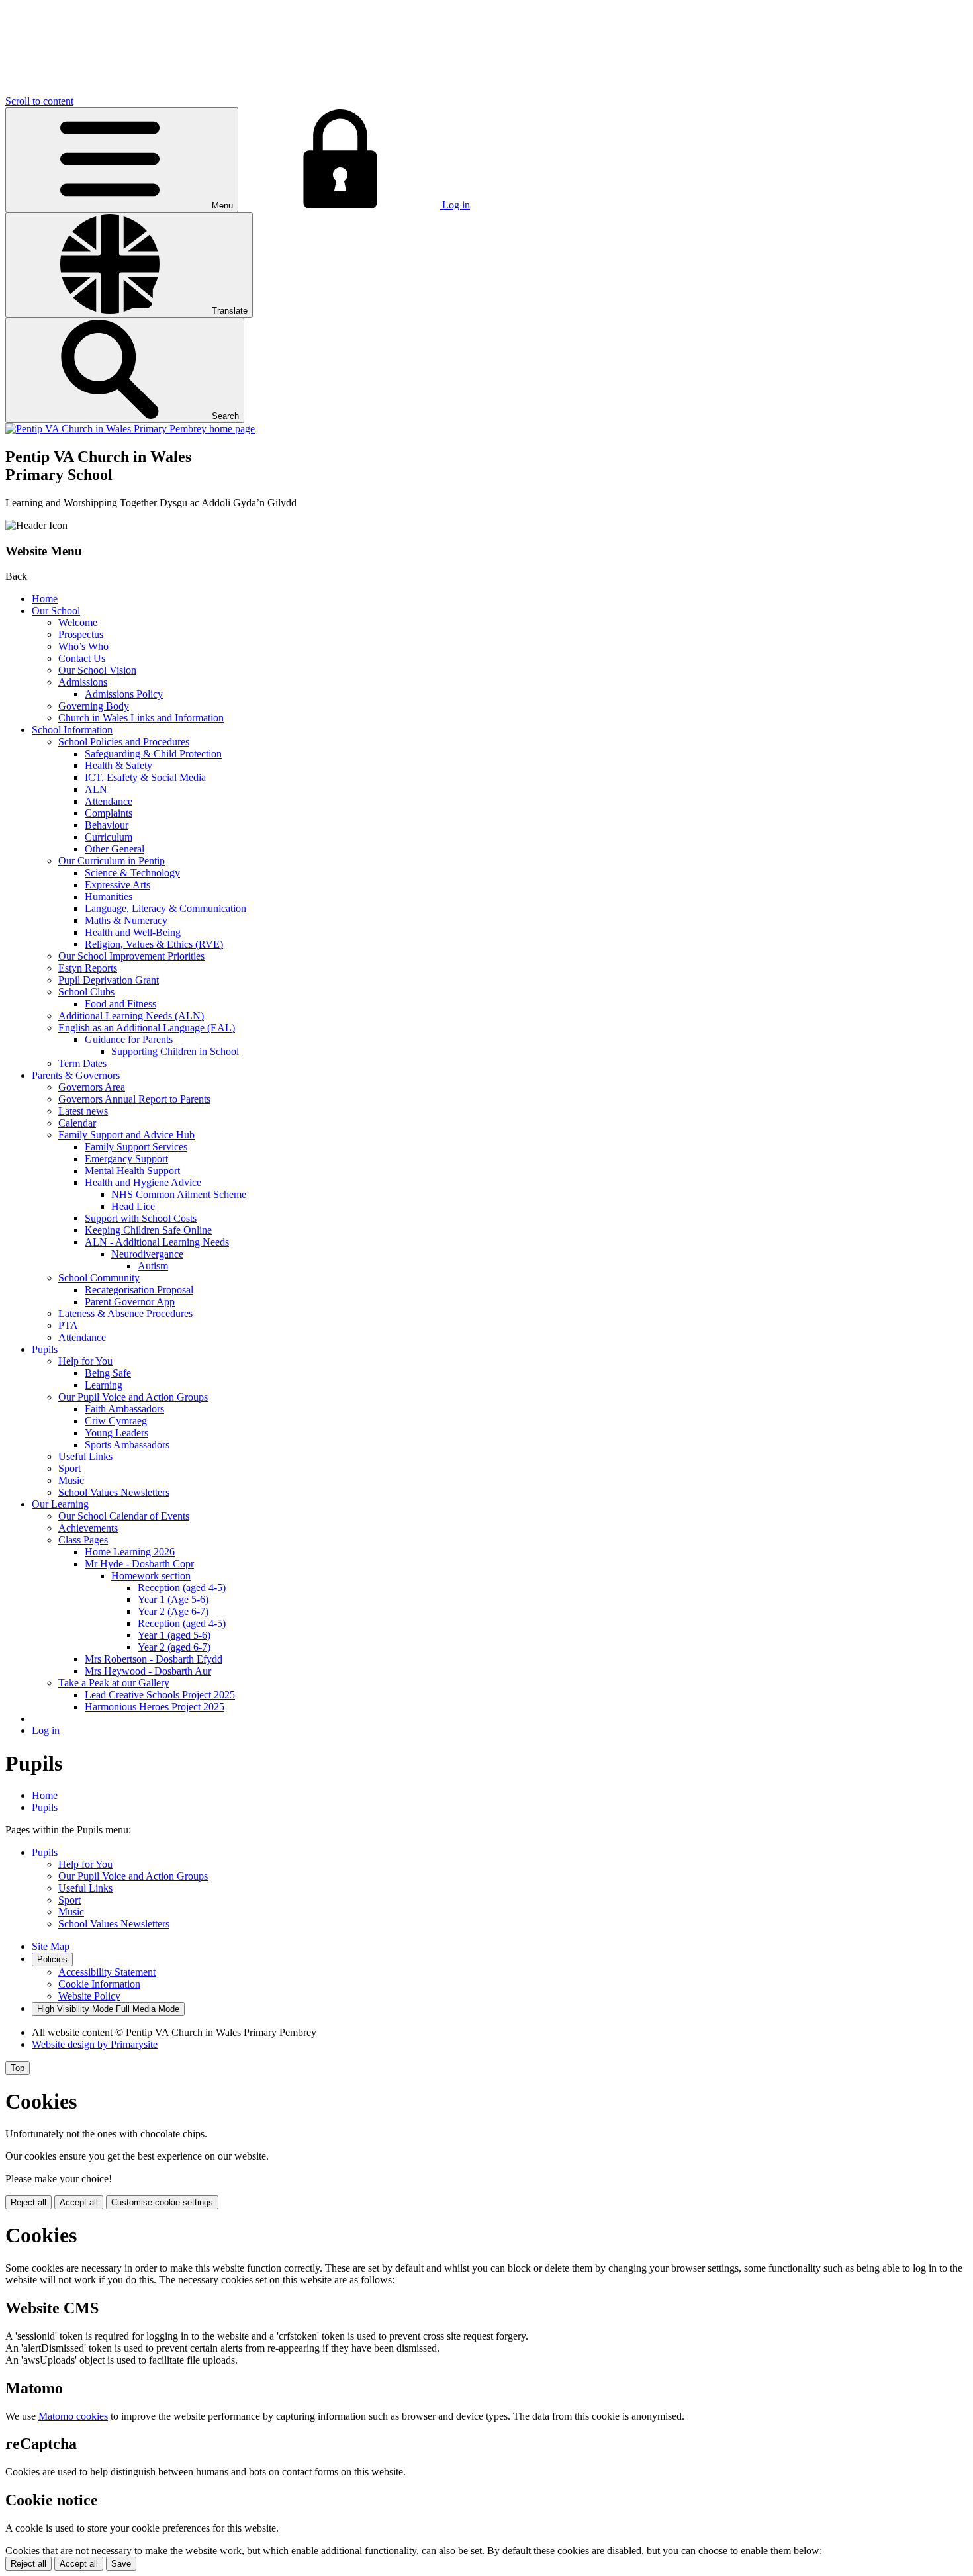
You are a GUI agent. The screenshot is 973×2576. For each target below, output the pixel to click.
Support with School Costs (141, 1218)
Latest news (83, 1111)
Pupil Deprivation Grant (109, 980)
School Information (72, 730)
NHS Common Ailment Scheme (179, 1194)
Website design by (95, 2044)
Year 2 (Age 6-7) (173, 1611)
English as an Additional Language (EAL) (147, 1028)
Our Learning (60, 1504)
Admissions (83, 682)
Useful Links (85, 1456)
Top (18, 2068)
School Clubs (86, 992)
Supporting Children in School (175, 1051)
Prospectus (81, 634)
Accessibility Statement (107, 1972)
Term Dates (82, 1063)
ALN (96, 789)
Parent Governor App (130, 1302)
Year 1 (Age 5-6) (173, 1599)
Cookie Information (99, 1984)
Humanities (109, 897)
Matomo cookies (73, 2416)
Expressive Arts (117, 885)
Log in (46, 1730)
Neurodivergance (147, 1254)
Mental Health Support (132, 1171)
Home (45, 599)
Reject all (28, 2202)
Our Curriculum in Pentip (112, 861)
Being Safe (108, 1373)
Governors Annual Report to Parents (134, 1099)
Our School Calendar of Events (124, 1516)
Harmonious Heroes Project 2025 (155, 1707)
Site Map (51, 1946)
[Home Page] (130, 429)
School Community (99, 1278)
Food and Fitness (120, 1004)
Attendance (109, 801)
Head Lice (133, 1206)
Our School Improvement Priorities (131, 956)
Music (71, 1480)
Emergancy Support (126, 1159)
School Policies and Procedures (124, 742)
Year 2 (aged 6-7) (174, 1647)
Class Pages (83, 1540)
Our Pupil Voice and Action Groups (133, 1397)
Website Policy (89, 1996)
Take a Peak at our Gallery (114, 1683)
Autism (153, 1266)
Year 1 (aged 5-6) (174, 1635)
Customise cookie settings (162, 2202)
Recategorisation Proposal (139, 1290)
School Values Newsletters (114, 1492)
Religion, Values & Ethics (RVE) (154, 944)
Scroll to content (39, 101)
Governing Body (94, 706)
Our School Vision (97, 670)
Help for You (85, 1361)
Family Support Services (136, 1147)
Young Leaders (116, 1433)
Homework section (151, 1576)
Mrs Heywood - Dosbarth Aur (148, 1671)
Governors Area (92, 1087)
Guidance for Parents (129, 1039)
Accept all (79, 2202)
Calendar (77, 1123)
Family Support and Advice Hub (126, 1135)
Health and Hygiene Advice (143, 1182)
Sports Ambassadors (127, 1445)
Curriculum (109, 837)
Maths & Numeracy (126, 920)
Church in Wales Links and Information (141, 718)
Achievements (88, 1528)
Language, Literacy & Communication (165, 908)
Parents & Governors (76, 1075)
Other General (115, 849)
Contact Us (82, 658)
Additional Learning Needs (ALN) (131, 1016)
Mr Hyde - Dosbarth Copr (139, 1564)
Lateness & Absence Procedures (125, 1313)
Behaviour (107, 825)
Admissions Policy (124, 694)
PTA (68, 1325)
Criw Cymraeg (116, 1421)
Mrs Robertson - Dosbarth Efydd (154, 1659)
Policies (52, 1959)
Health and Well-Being (133, 932)
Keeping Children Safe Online (148, 1230)
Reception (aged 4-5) (182, 1587)
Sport (69, 1468)
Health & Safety (118, 765)
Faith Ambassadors (124, 1409)
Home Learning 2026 (130, 1552)
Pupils (45, 1349)
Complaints (109, 813)
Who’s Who (83, 646)
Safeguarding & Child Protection (153, 754)
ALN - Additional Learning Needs (157, 1242)
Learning (104, 1385)
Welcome (78, 622)
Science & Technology (132, 873)
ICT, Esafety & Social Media (145, 777)
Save (121, 2564)
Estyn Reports (88, 968)
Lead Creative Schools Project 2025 (160, 1695)
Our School (56, 611)
